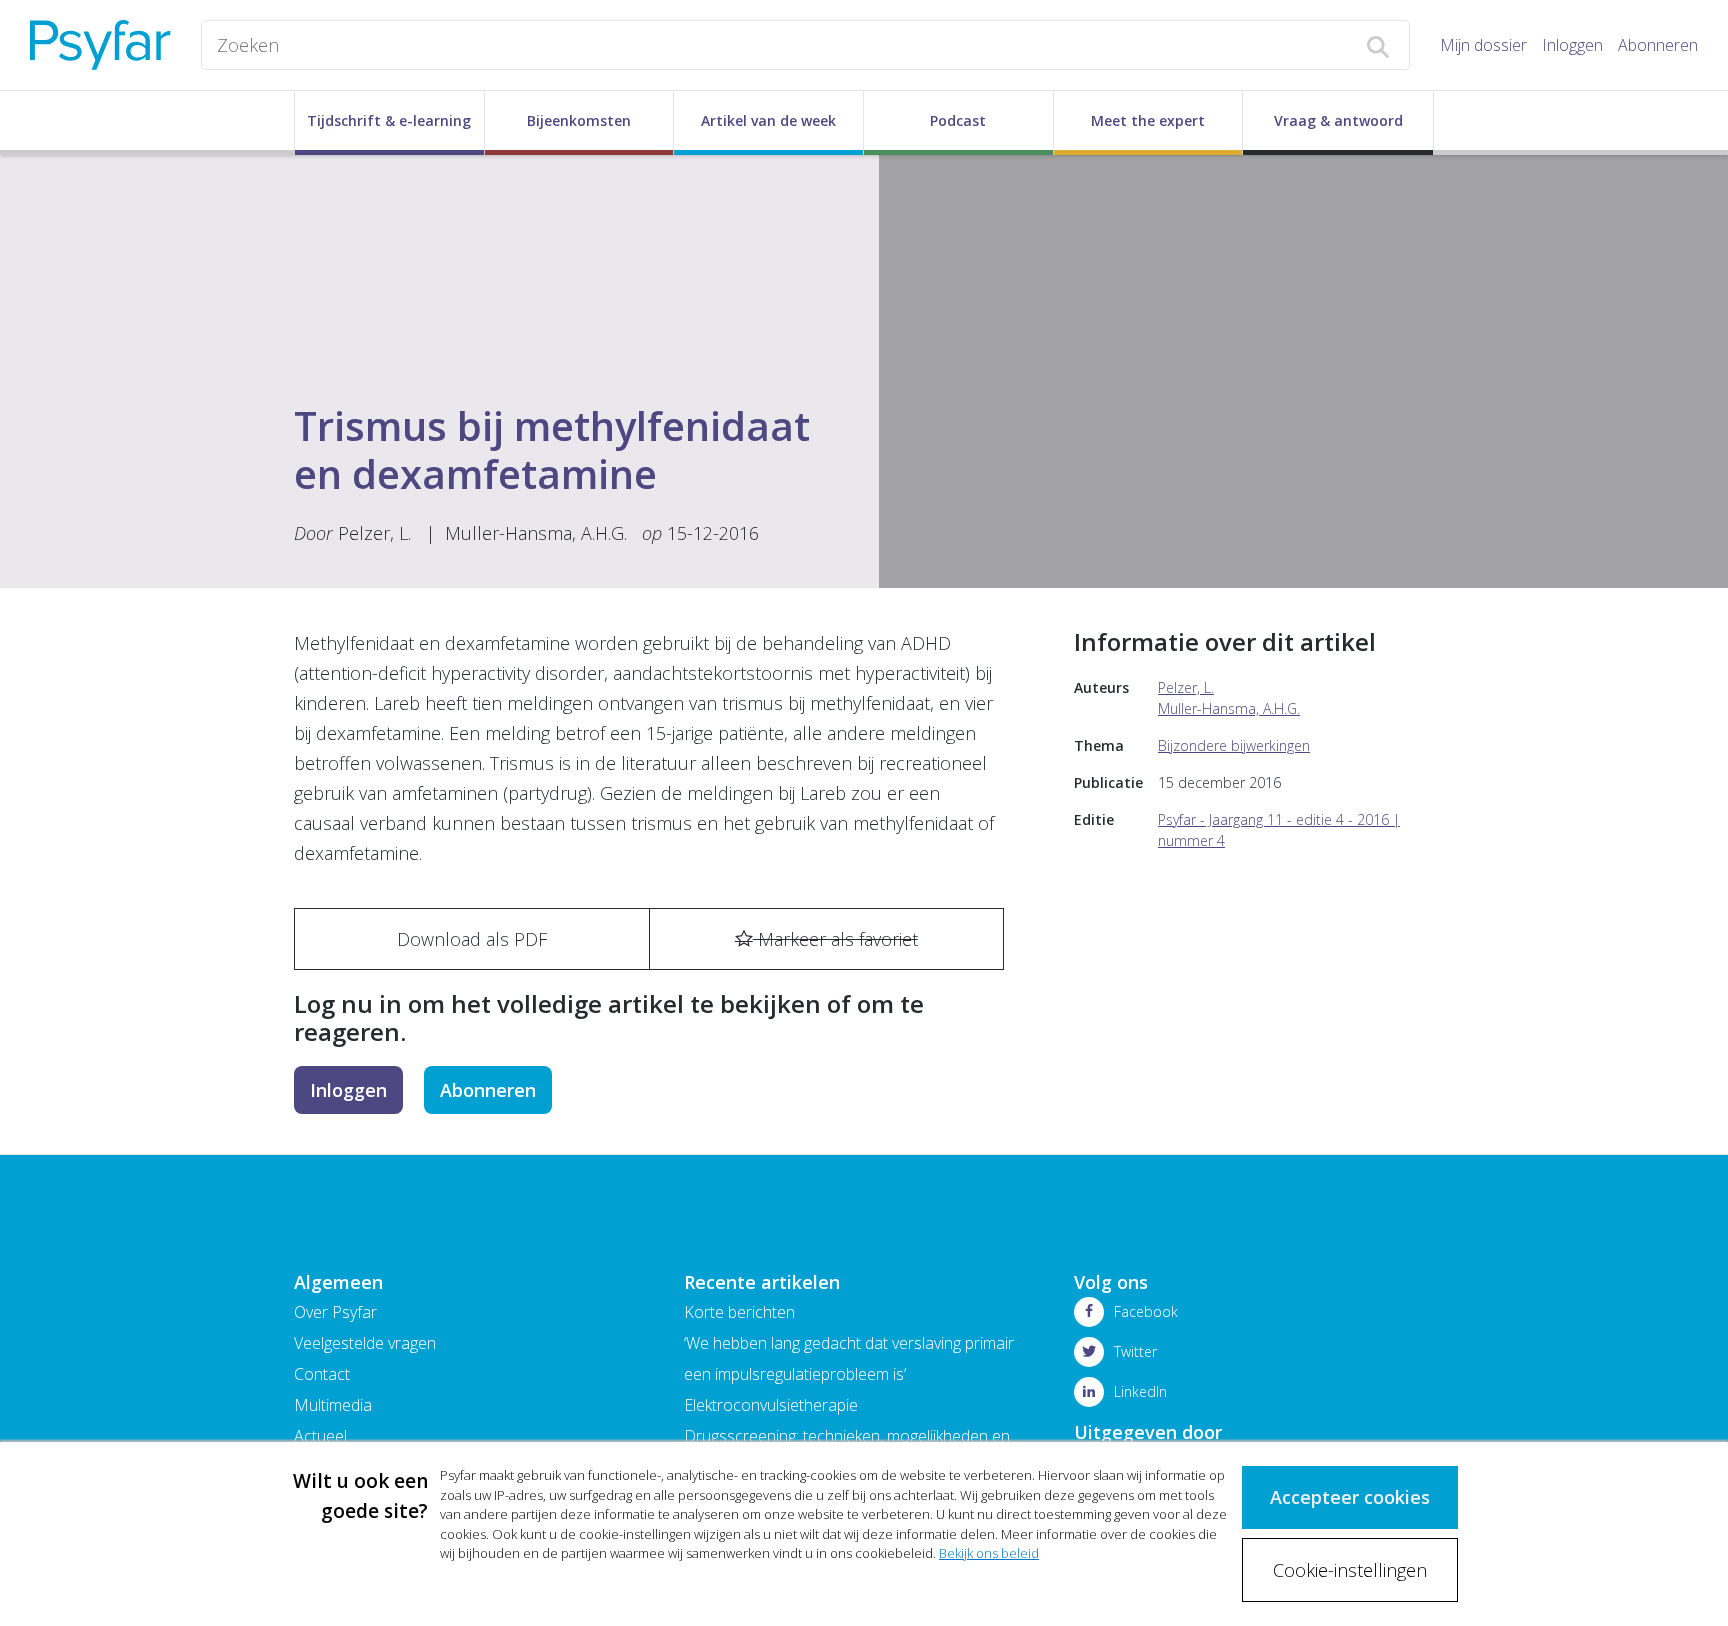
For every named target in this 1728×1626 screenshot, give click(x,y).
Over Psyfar (335, 1312)
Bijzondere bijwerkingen (1234, 745)
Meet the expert (1148, 120)
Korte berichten (739, 1312)
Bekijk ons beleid (989, 1553)
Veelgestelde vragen (365, 1343)
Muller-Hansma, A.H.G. (538, 533)
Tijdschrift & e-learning (389, 120)
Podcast (958, 120)
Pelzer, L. (374, 533)
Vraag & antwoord (1338, 120)
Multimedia (333, 1405)
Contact (322, 1374)
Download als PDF (472, 939)
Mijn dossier (1483, 45)
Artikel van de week (768, 120)
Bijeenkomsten (579, 120)
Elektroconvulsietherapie (771, 1405)
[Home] (100, 45)
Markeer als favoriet (835, 939)
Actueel (320, 1436)
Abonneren (1658, 45)
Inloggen (1572, 45)
